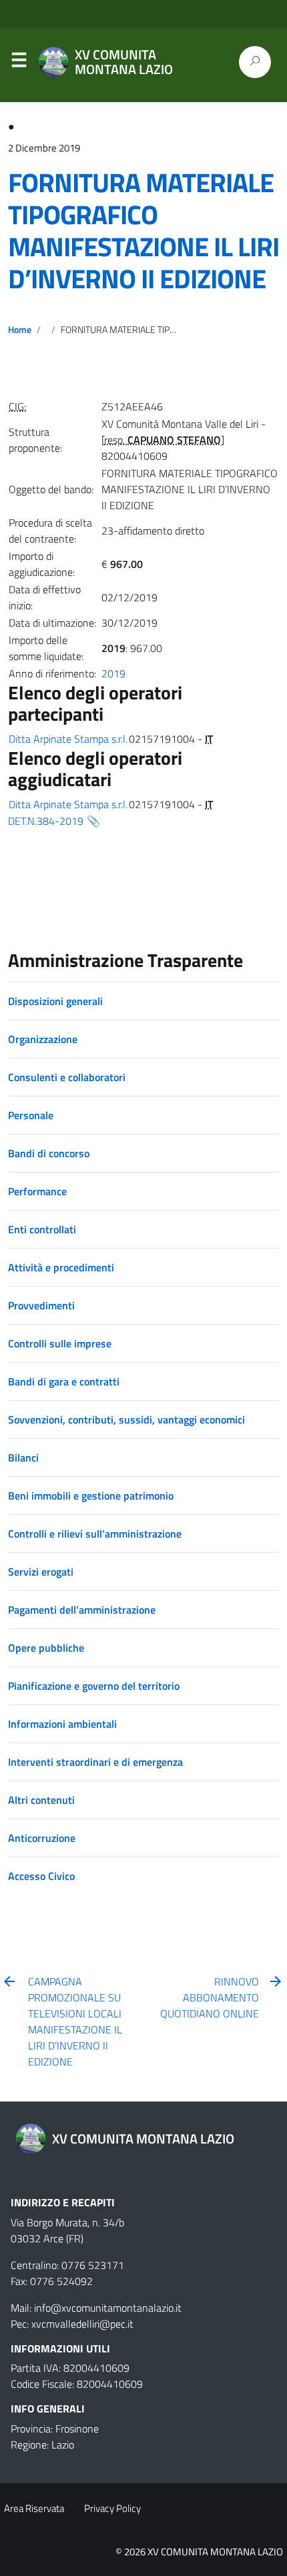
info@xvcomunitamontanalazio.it (108, 2308)
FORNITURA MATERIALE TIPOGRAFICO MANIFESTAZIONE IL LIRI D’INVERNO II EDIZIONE (143, 231)
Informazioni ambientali (62, 1724)
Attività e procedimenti (61, 1267)
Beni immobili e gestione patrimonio (91, 1496)
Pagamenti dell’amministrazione (82, 1610)
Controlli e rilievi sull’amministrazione (95, 1534)
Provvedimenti (41, 1305)
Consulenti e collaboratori (67, 1077)
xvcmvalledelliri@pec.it (82, 2324)
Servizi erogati (41, 1572)
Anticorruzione (42, 1838)
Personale (31, 1115)
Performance (37, 1191)
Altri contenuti (41, 1800)
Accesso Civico (41, 1876)
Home (20, 330)
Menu (19, 63)
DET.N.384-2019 (46, 821)
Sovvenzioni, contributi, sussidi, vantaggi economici (126, 1419)
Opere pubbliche (46, 1648)
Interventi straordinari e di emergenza (95, 1762)
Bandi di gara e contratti (64, 1381)
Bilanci (23, 1458)
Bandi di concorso (49, 1153)
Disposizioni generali (55, 1001)
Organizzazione (43, 1039)
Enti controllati (42, 1229)
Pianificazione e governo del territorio (94, 1686)
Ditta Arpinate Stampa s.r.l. (68, 739)
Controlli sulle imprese (60, 1343)
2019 (113, 673)
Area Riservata (34, 2508)
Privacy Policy (112, 2508)
